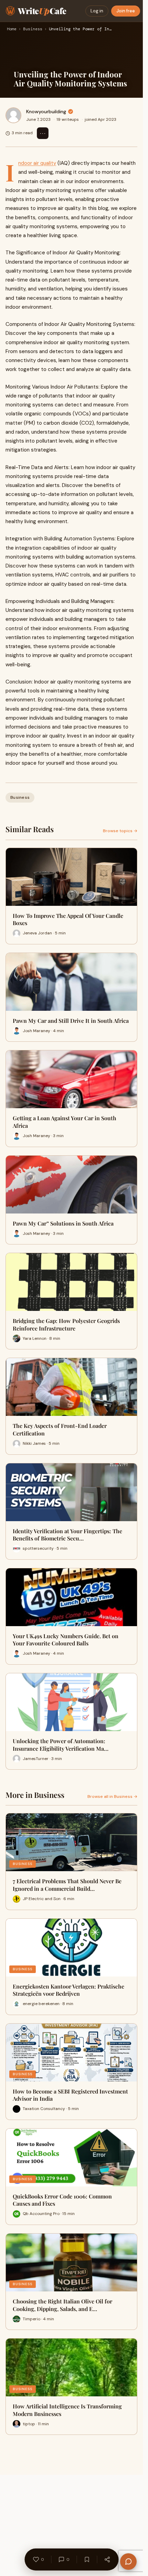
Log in (97, 11)
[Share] (107, 2559)
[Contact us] (128, 2562)
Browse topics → (120, 831)
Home (12, 29)
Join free (126, 11)
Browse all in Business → (112, 1796)
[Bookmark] (87, 2559)
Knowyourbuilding (46, 112)
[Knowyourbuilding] (13, 115)
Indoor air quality (37, 163)
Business (33, 29)
